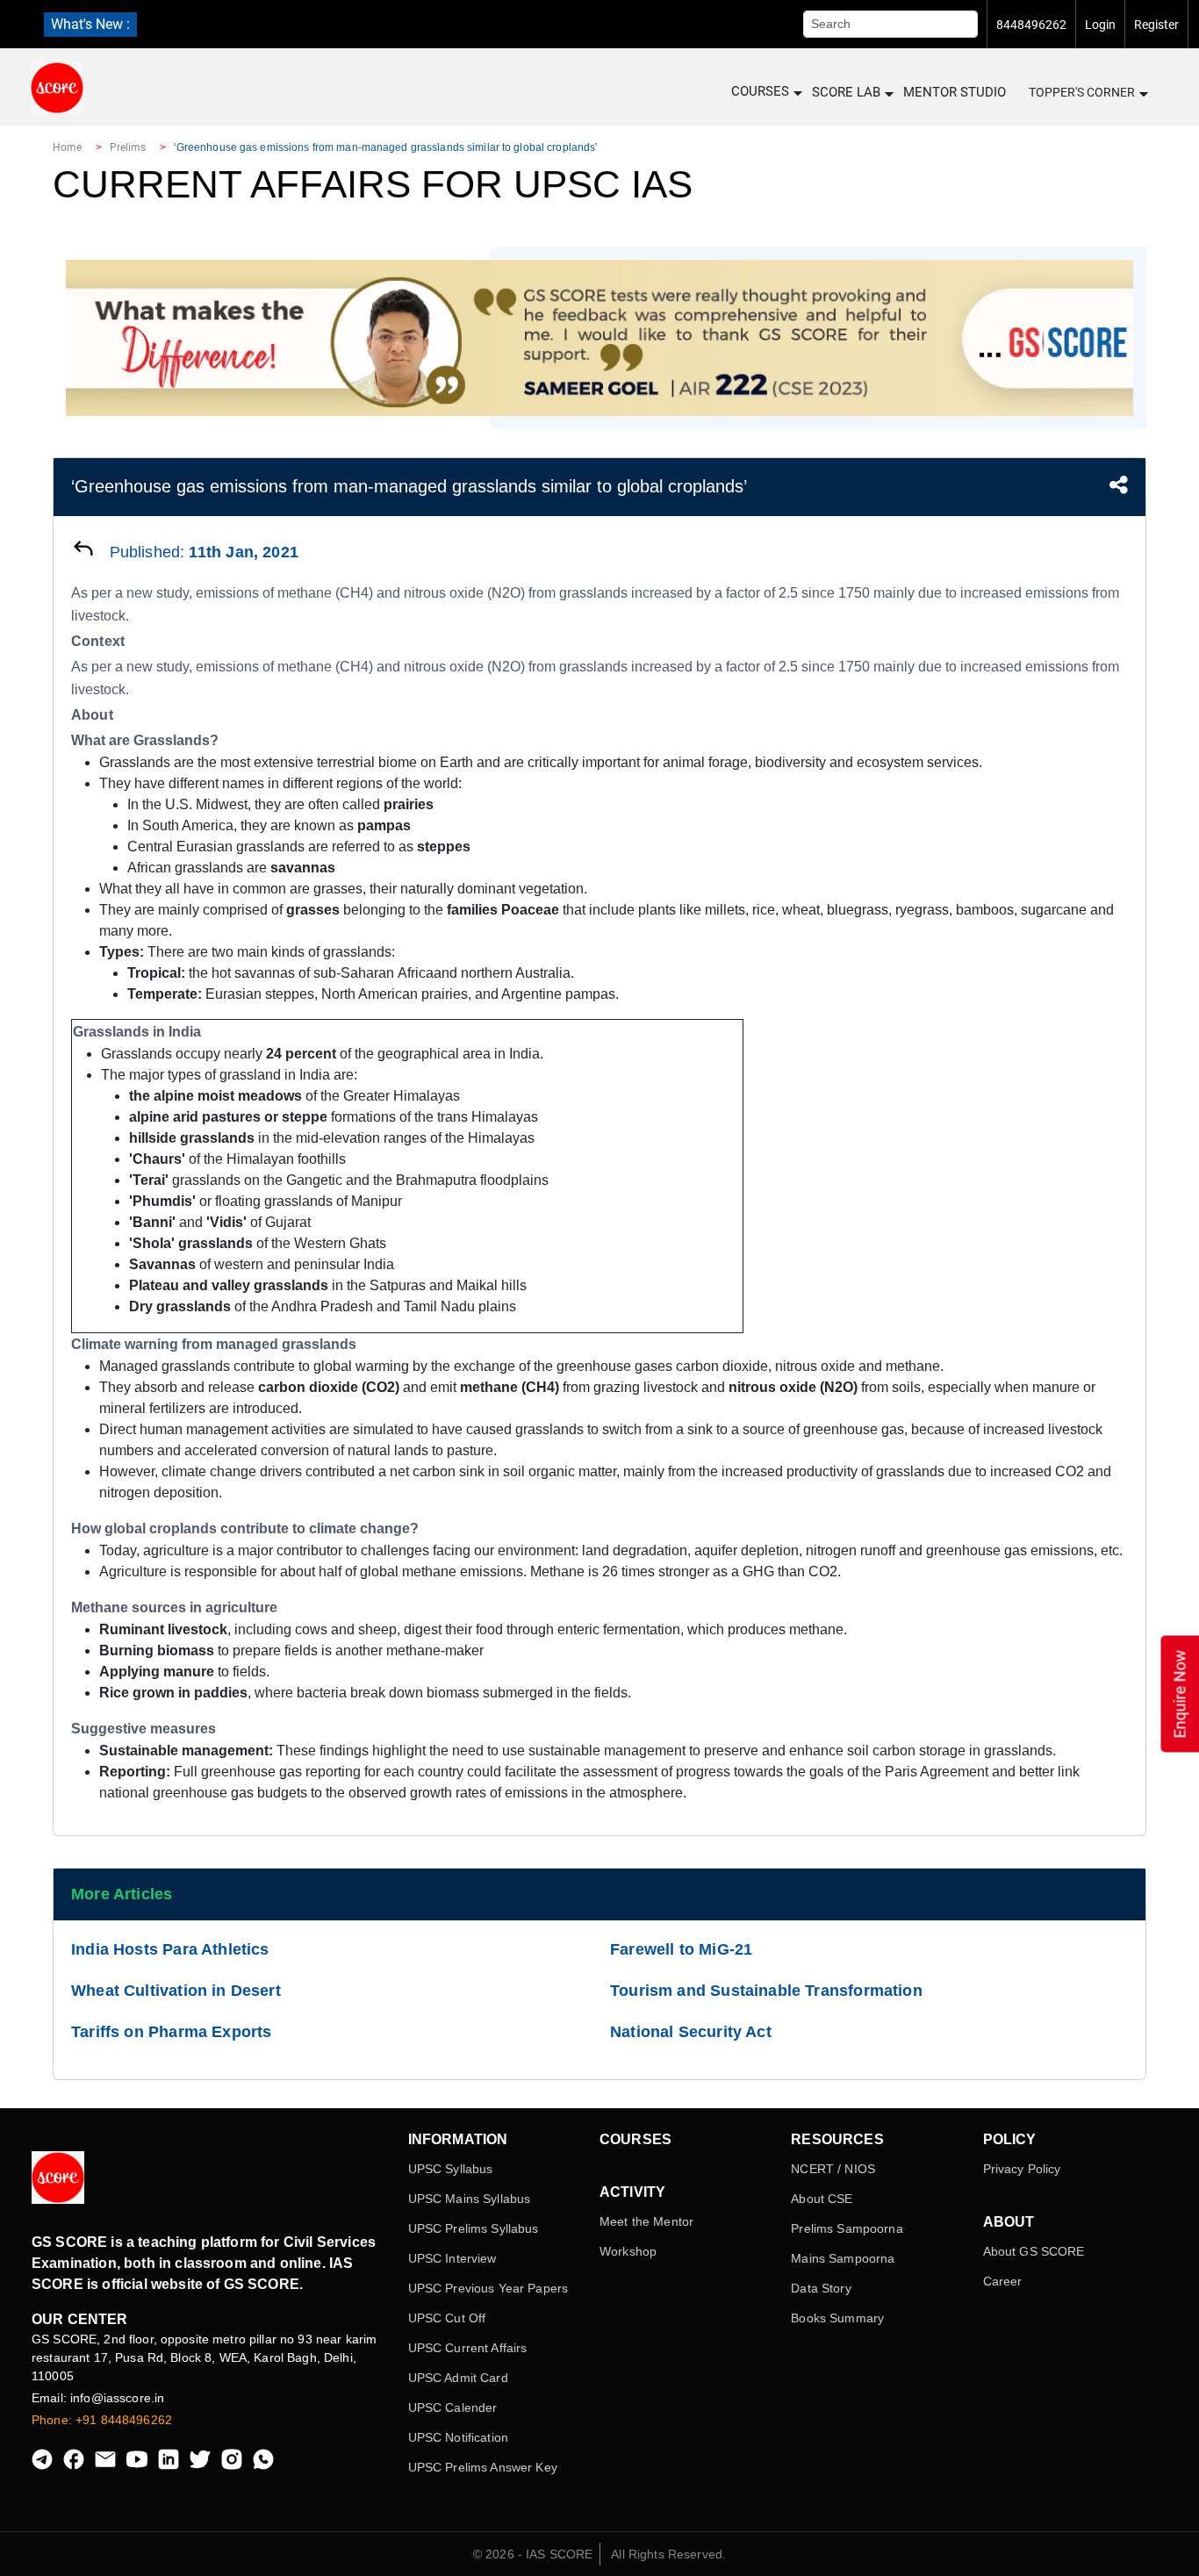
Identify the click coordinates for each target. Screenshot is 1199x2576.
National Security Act (691, 2032)
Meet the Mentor (646, 2221)
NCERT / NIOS (833, 2169)
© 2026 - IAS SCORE (533, 2554)
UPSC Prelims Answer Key (483, 2467)
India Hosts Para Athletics (170, 1949)
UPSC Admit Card (458, 2378)
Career (1003, 2281)
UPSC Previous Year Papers (488, 2288)
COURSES (760, 91)
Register (1156, 25)
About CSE (822, 2199)
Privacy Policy (1022, 2169)
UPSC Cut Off (447, 2318)
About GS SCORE (1034, 2251)
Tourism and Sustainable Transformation (766, 1991)
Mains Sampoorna (843, 2258)
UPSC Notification (458, 2437)
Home (67, 147)
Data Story (821, 2288)
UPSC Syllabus (451, 2169)
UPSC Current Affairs (468, 2348)
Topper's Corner (1082, 92)
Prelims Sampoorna (847, 2228)
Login (1100, 25)
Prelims (128, 147)
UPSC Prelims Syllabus (474, 2228)
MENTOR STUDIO (955, 92)
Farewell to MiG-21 (681, 1949)
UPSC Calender (453, 2407)
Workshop (628, 2251)
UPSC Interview (452, 2258)
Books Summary (837, 2318)
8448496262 (1031, 25)
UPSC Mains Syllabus (470, 2199)
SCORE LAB (846, 92)
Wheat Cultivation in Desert (176, 1991)
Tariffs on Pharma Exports (172, 2032)
